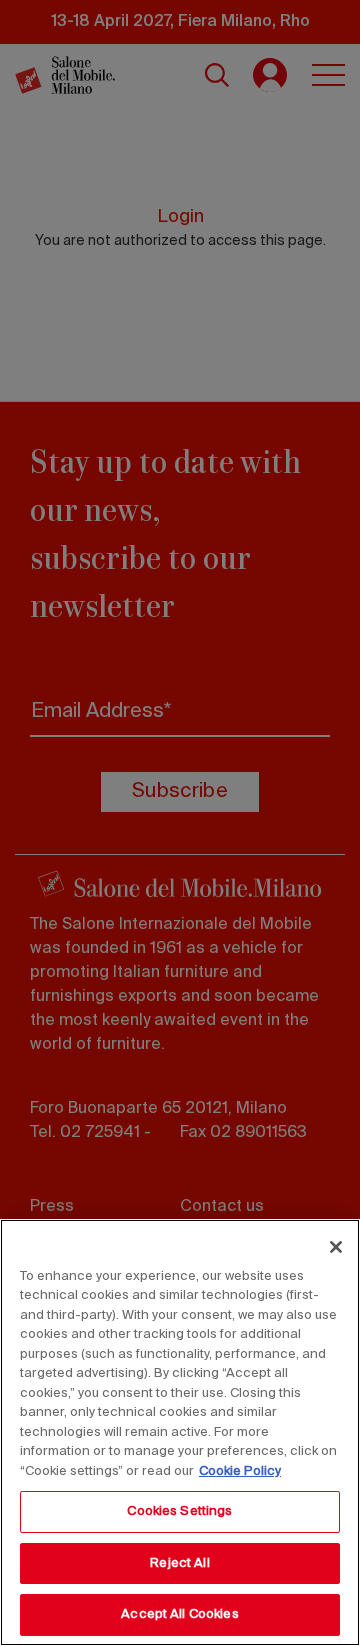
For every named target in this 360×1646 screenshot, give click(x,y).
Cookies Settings (179, 1511)
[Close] (336, 1247)
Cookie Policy (240, 1471)
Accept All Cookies (179, 1614)
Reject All (179, 1563)
